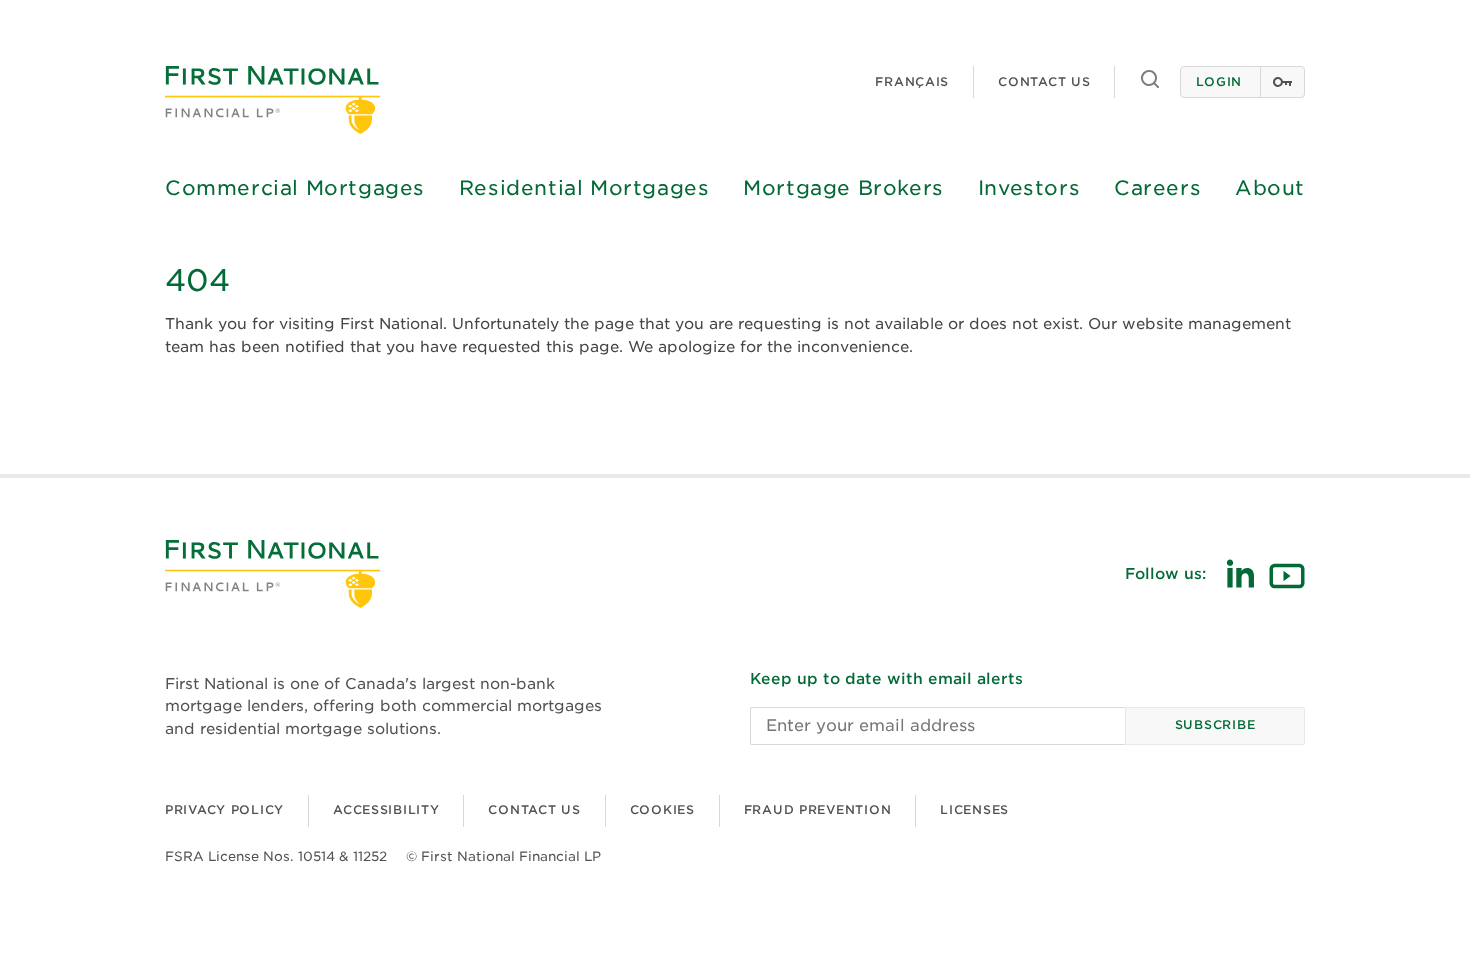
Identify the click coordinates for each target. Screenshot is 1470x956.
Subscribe (1215, 724)
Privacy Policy (224, 809)
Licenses (974, 809)
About (1270, 188)
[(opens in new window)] (1240, 573)
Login (1219, 81)
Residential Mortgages (584, 188)
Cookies (662, 809)
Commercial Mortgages (295, 188)
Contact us (1044, 81)
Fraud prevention (818, 809)
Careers (1157, 188)
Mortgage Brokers (843, 188)
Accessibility (386, 809)
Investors (1029, 188)
